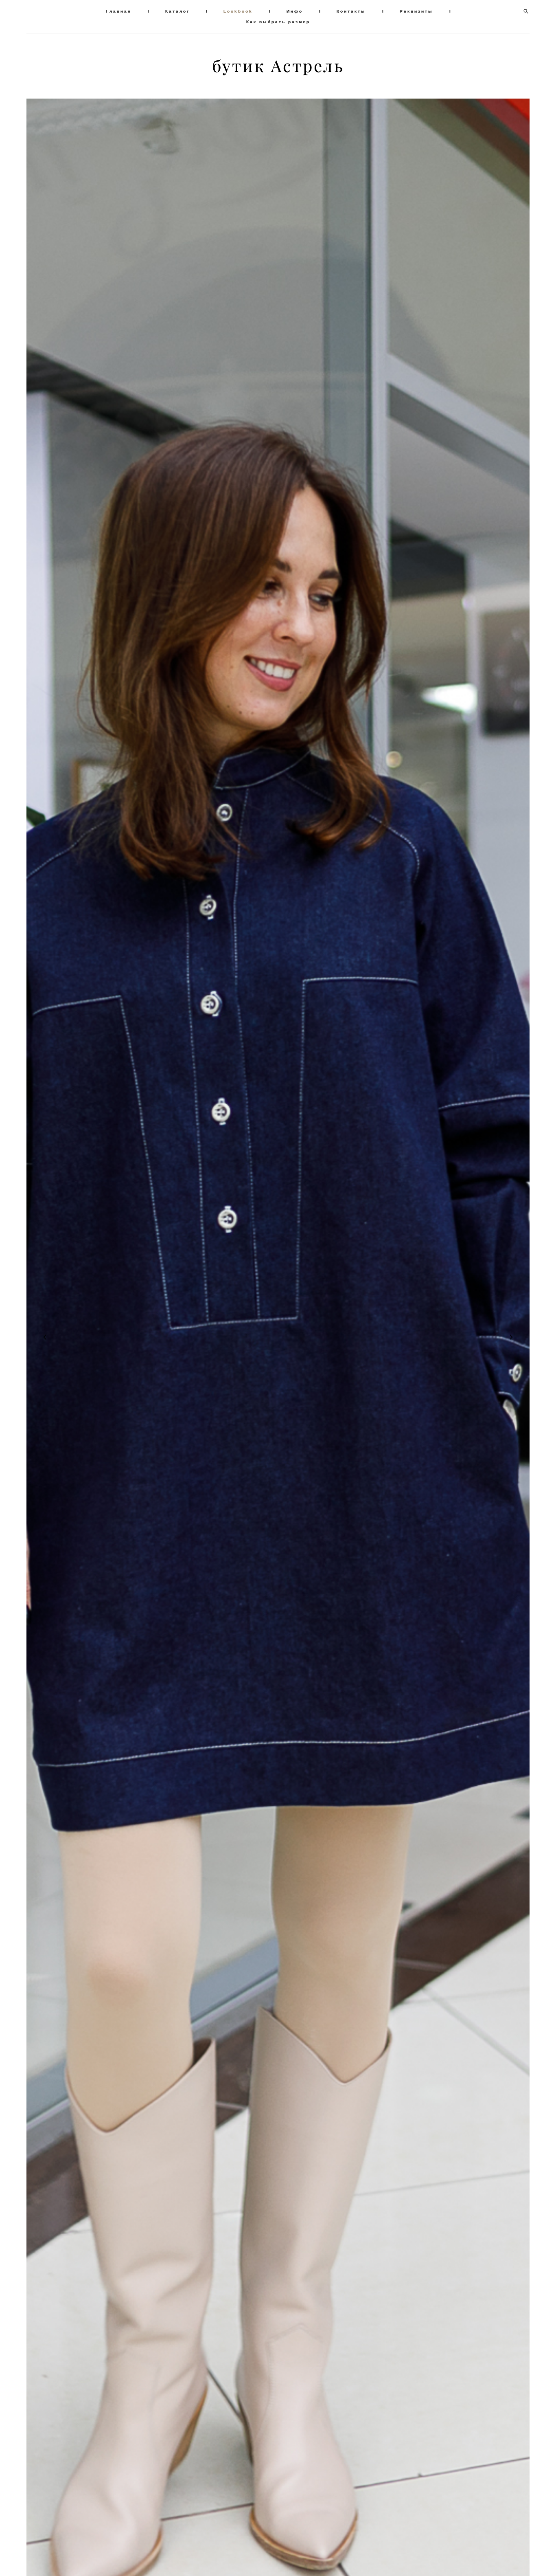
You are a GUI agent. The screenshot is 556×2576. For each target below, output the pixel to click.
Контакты (351, 11)
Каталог (177, 11)
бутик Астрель (278, 66)
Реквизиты (416, 11)
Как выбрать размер (278, 22)
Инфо (295, 11)
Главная (119, 11)
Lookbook (238, 11)
